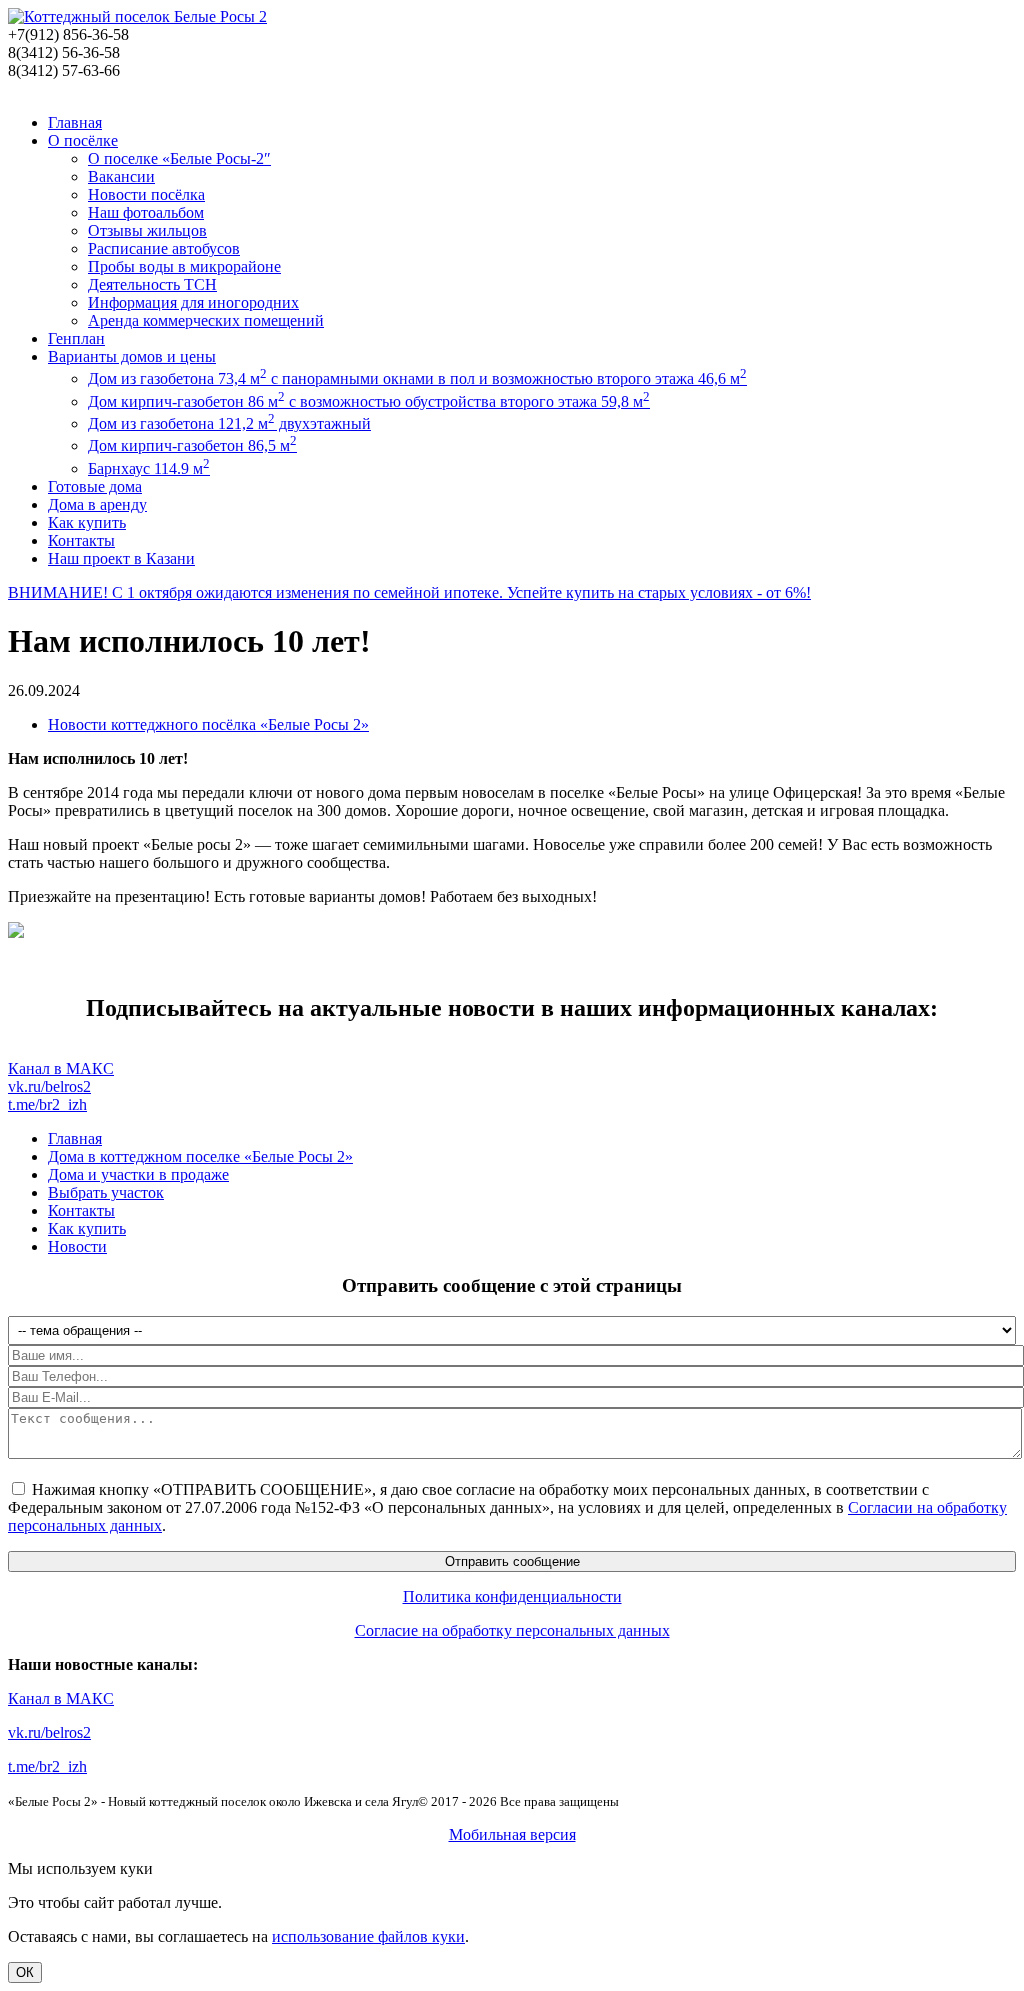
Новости (77, 1246)
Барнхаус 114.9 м (149, 468)
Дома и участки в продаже (138, 1174)
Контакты (81, 540)
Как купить (87, 522)
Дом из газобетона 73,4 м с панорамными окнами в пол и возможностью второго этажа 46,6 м (417, 378)
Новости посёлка (146, 194)
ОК (25, 1972)
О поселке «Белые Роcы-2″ (179, 158)
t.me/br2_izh (47, 1104)
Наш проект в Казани (121, 558)
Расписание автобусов (164, 248)
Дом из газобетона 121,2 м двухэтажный (229, 423)
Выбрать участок (106, 1192)
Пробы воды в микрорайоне (184, 266)
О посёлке (83, 140)
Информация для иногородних (193, 302)
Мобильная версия (512, 1834)
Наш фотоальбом (146, 212)
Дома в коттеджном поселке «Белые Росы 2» (200, 1156)
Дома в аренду (97, 504)
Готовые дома (95, 486)
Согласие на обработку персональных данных (512, 1630)
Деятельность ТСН (152, 284)
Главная (75, 122)
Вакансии (121, 176)
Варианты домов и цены (132, 356)
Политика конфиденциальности (512, 1596)
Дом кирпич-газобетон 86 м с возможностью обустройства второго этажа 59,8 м (369, 401)
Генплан (76, 338)
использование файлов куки (368, 1936)
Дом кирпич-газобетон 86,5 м (192, 445)
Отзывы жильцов (147, 230)
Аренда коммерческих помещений (206, 320)
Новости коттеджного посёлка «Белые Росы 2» (208, 724)
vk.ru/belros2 (49, 1086)
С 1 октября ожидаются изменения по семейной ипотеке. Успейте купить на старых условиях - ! (409, 592)
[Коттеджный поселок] (137, 16)
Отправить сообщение (512, 1561)
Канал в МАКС (61, 1068)
